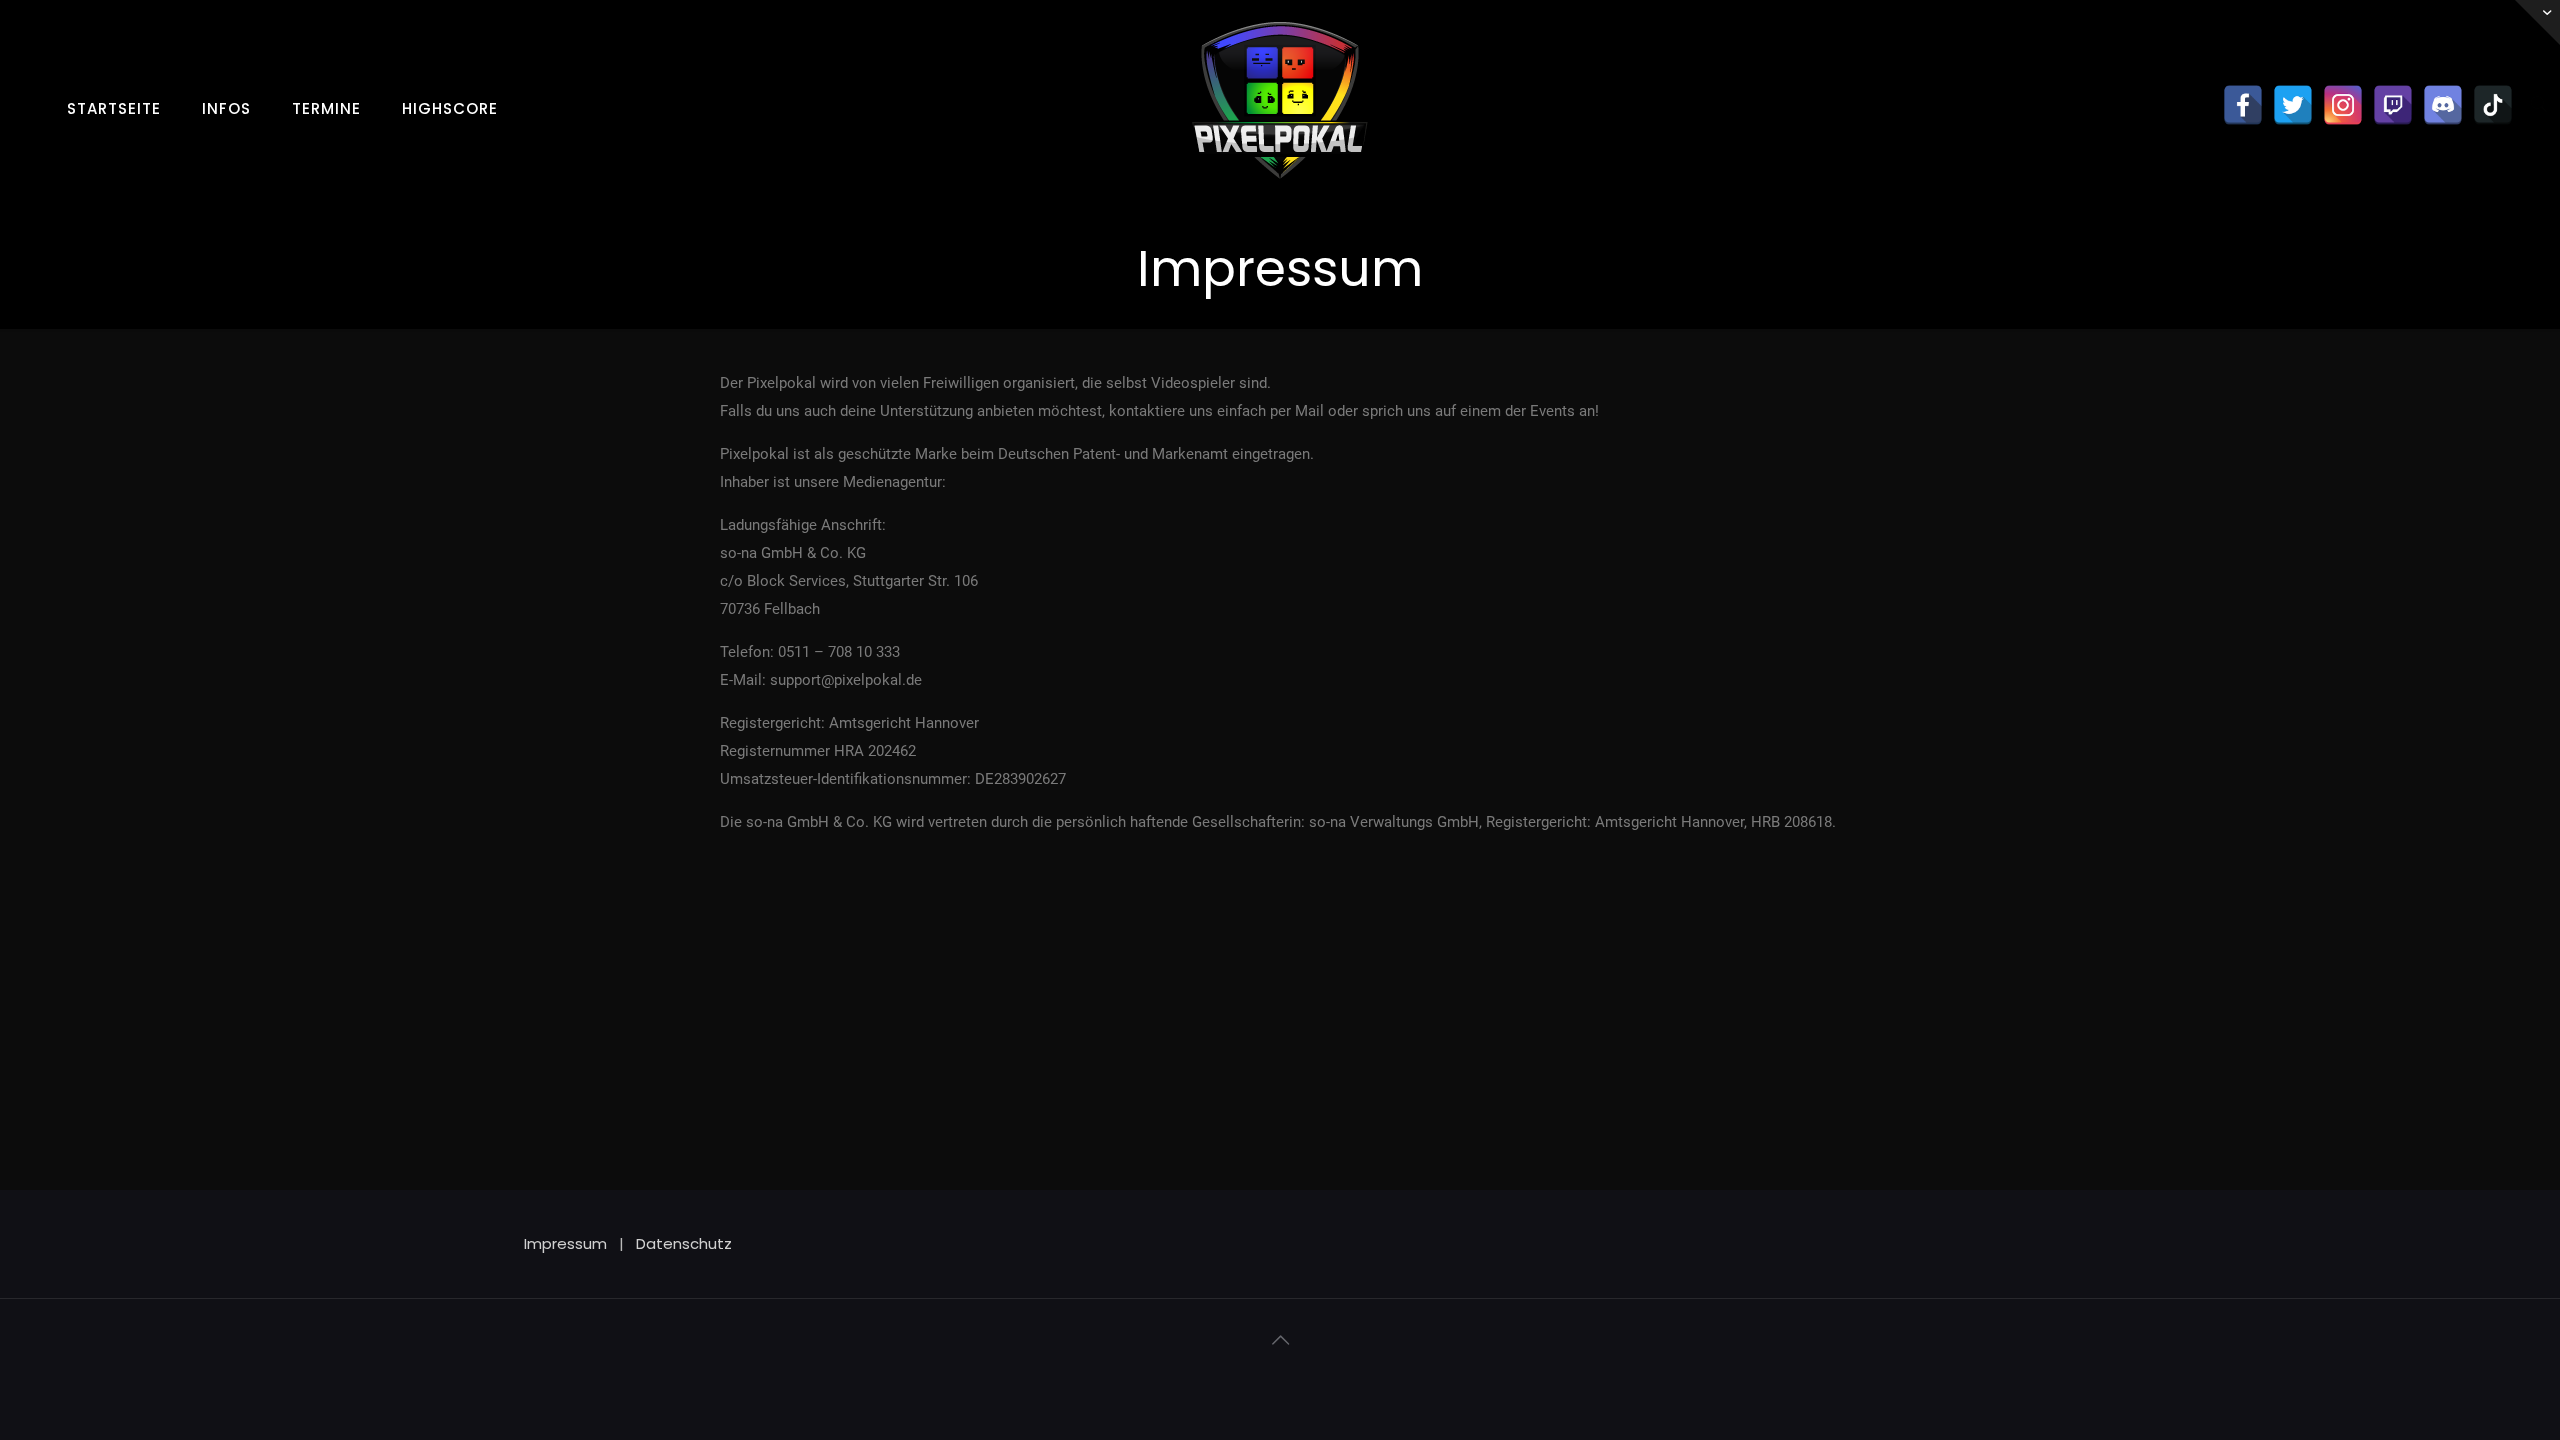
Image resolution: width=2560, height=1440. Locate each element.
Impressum (565, 1243)
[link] (227, 143)
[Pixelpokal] (1280, 194)
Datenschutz (684, 1243)
